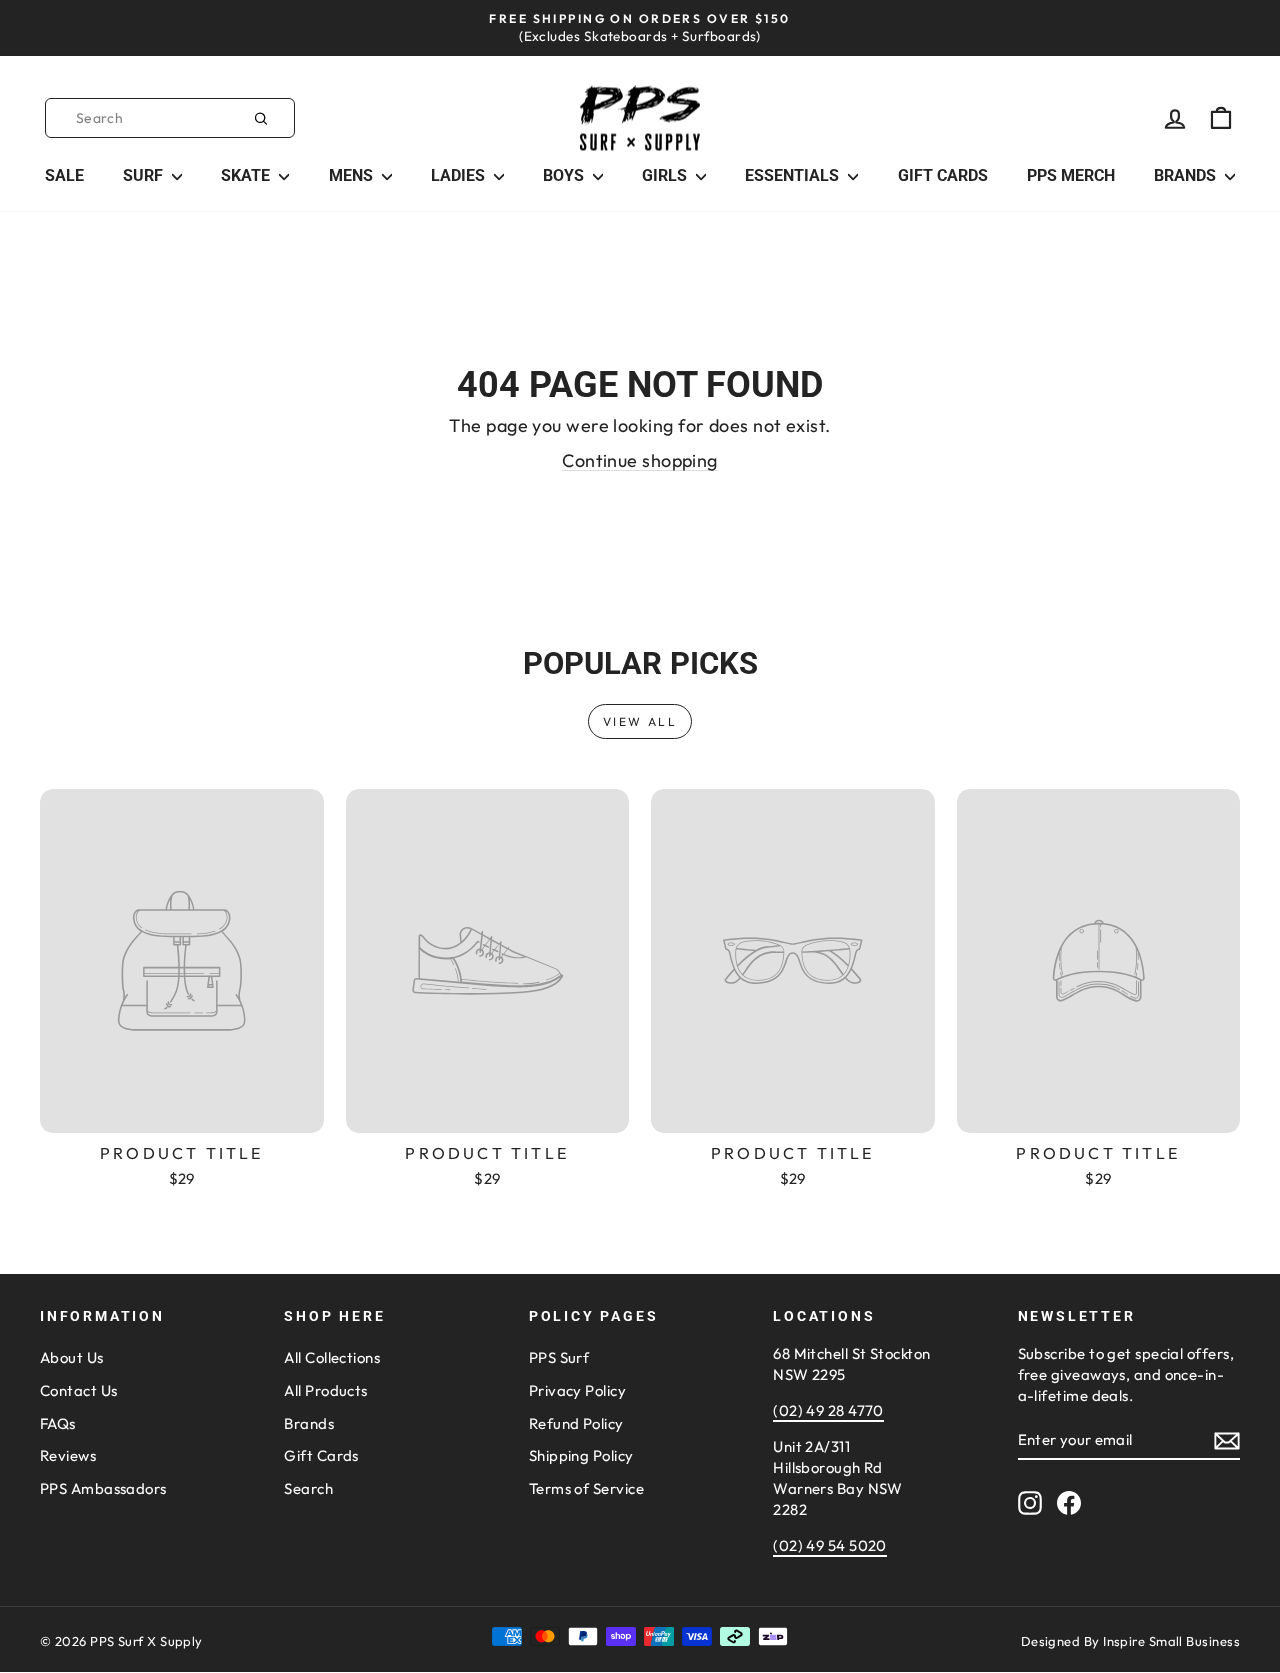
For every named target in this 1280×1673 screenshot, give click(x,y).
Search (308, 1488)
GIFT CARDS (943, 175)
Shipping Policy (581, 1455)
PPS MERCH (1071, 175)
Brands (309, 1423)
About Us (72, 1357)
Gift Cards (321, 1455)
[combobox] (170, 118)
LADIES (460, 175)
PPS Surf (559, 1357)
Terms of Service (586, 1488)
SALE (64, 175)
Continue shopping (640, 460)
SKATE (247, 175)
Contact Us (79, 1390)
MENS (353, 175)
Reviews (68, 1455)
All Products (325, 1390)
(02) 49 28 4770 (828, 1410)
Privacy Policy (577, 1390)
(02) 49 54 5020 (830, 1545)
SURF (145, 175)
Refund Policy (576, 1423)
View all (640, 721)
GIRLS (666, 175)
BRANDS (1187, 175)
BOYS (565, 175)
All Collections (332, 1357)
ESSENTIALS (794, 175)
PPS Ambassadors (103, 1488)
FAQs (58, 1423)
